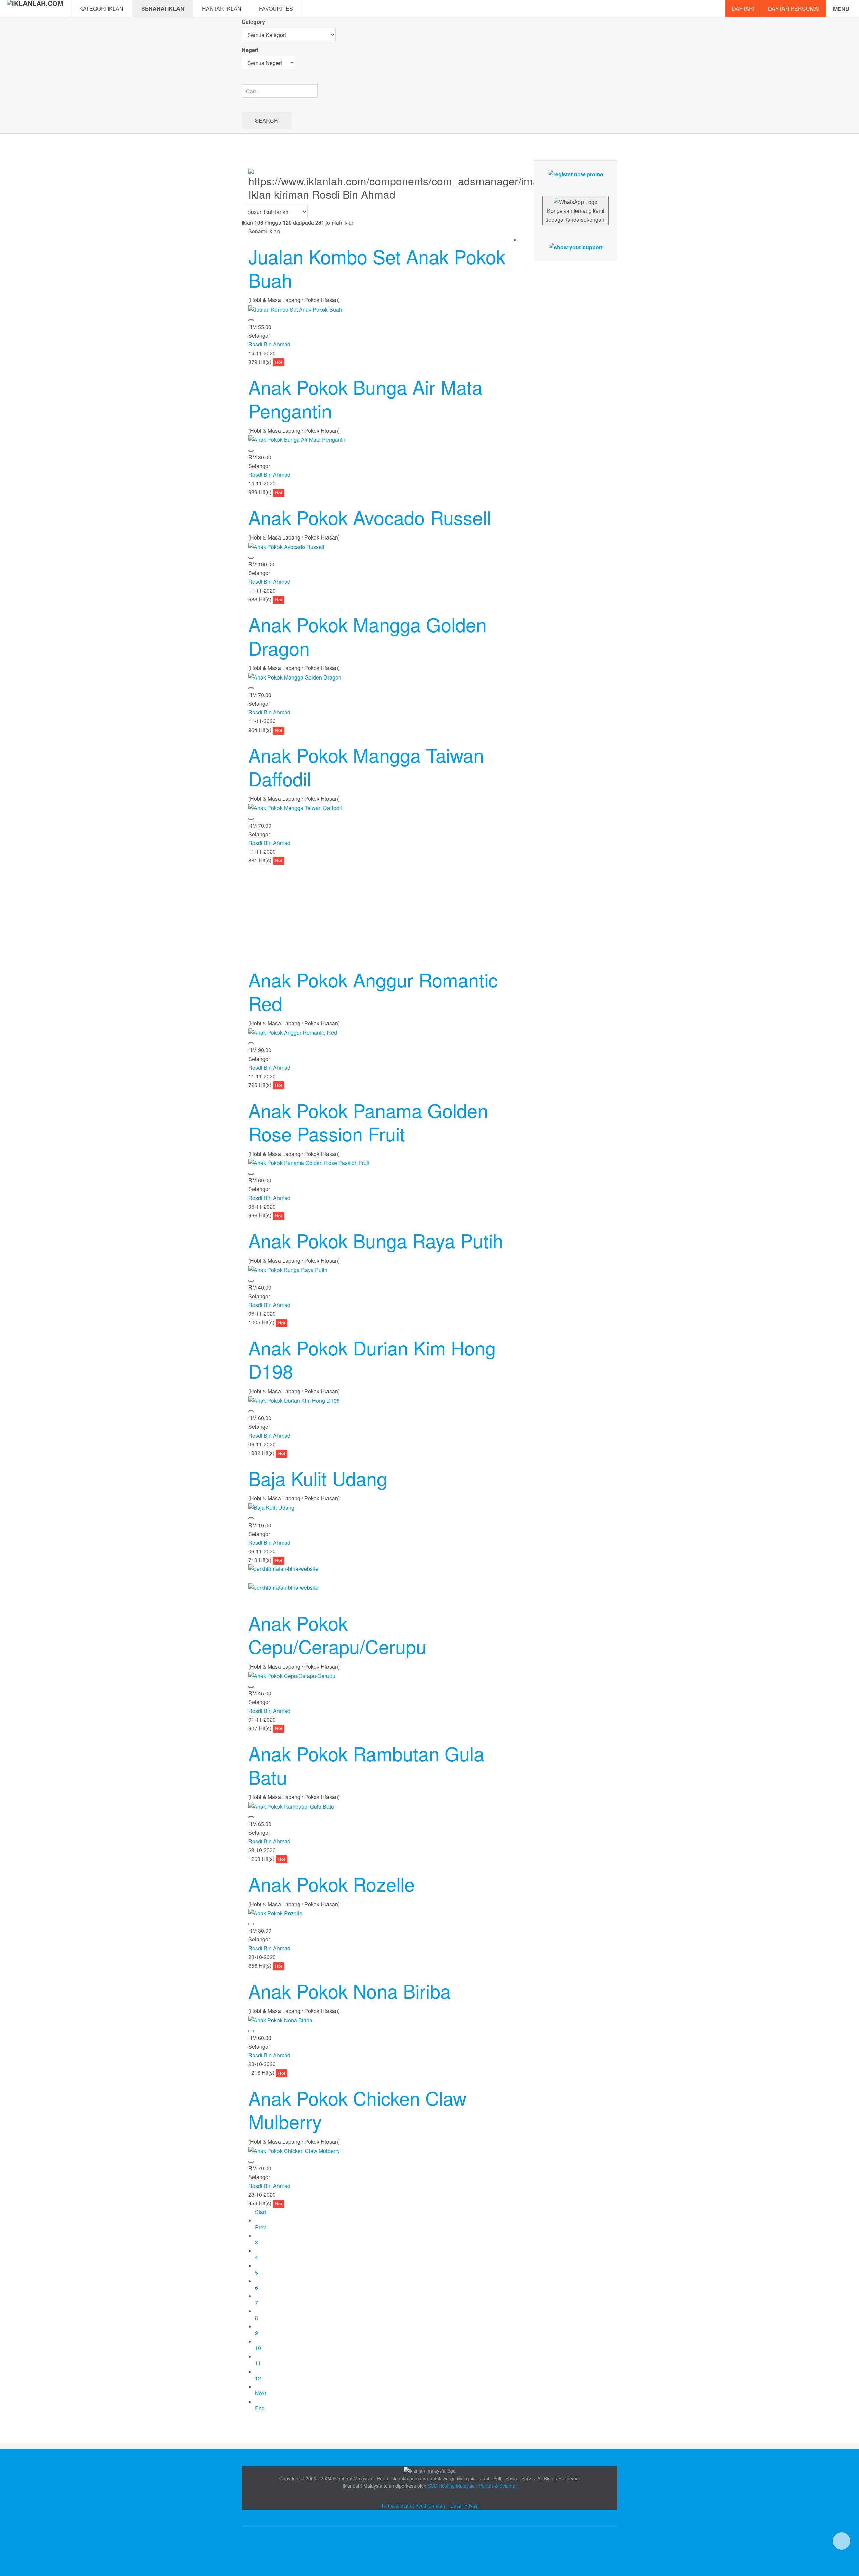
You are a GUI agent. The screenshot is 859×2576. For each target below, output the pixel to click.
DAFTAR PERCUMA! (794, 9)
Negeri (251, 50)
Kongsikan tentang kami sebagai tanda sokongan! (576, 215)
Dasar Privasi (464, 2505)
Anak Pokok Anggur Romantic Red (373, 991)
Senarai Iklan (163, 9)
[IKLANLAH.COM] (35, 9)
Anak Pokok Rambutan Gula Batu (366, 1765)
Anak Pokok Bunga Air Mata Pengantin (365, 399)
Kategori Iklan (101, 9)
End (260, 2408)
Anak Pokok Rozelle (332, 1884)
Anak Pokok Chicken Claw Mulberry (357, 2109)
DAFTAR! (743, 9)
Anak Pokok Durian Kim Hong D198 (372, 1359)
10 (258, 2348)
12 (258, 2378)
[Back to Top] (842, 2541)
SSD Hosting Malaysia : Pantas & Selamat (472, 2486)
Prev (261, 2227)
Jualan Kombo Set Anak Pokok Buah (377, 268)
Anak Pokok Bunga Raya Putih (376, 1240)
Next (261, 2393)
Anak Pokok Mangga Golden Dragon (367, 636)
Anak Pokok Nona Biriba (349, 1990)
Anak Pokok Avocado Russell (370, 517)
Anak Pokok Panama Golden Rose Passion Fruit (368, 1122)
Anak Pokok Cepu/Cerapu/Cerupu (337, 1634)
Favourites (276, 9)
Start (261, 2212)
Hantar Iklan (222, 9)
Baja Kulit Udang (318, 1478)
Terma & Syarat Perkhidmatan (413, 2505)
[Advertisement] (381, 912)
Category (253, 22)
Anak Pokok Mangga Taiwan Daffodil (366, 766)
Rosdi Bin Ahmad (269, 344)
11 (258, 2363)
